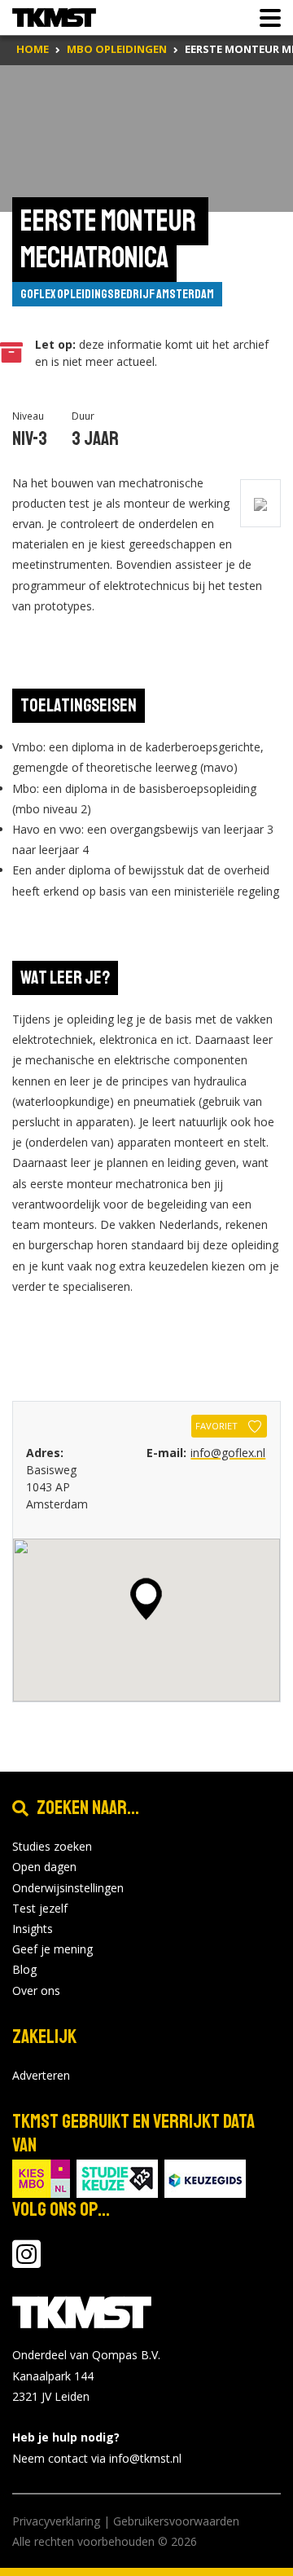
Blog (24, 1969)
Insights (33, 1929)
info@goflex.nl (228, 1453)
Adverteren (41, 2075)
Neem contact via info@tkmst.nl (97, 2458)
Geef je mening (52, 1949)
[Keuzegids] (205, 2178)
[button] (146, 1599)
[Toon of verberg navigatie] (265, 18)
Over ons (36, 1990)
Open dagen (44, 1867)
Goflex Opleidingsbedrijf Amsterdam (117, 294)
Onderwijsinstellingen (68, 1888)
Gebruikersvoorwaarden (176, 2521)
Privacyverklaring (56, 2521)
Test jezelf (40, 1908)
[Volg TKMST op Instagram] (26, 2262)
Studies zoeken (52, 1846)
